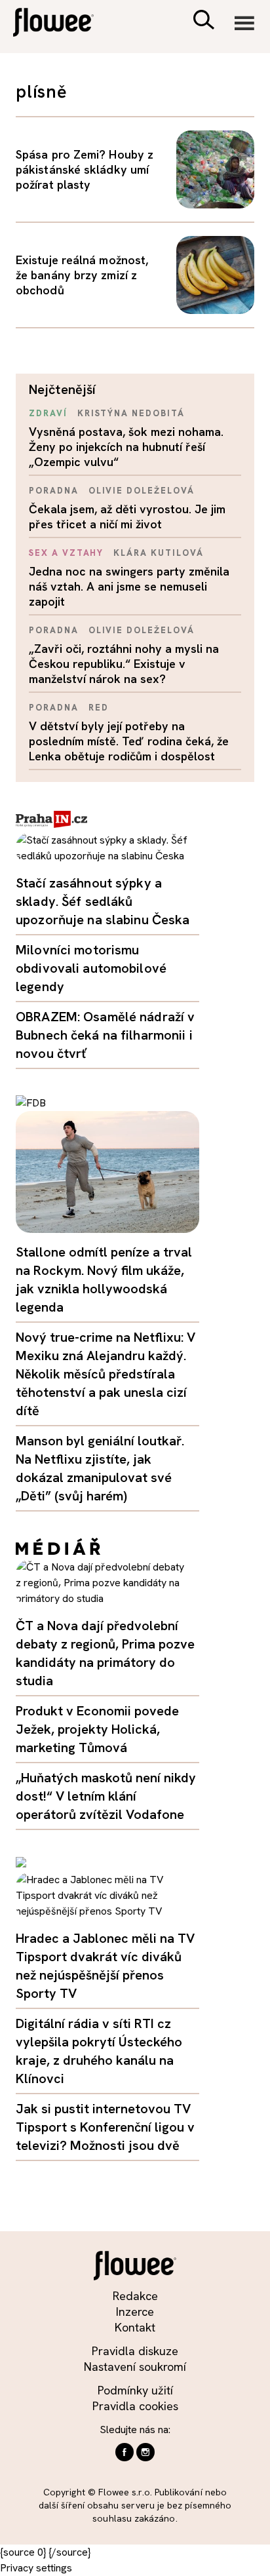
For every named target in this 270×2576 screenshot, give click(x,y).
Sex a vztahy (66, 553)
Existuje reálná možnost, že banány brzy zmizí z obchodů (82, 275)
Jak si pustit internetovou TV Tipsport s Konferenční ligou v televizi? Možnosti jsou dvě (105, 2127)
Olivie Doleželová (142, 491)
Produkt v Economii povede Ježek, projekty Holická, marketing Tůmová (97, 1729)
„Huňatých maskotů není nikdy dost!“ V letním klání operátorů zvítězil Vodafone (106, 1796)
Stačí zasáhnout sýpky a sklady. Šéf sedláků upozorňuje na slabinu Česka (103, 901)
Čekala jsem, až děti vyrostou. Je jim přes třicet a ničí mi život (127, 517)
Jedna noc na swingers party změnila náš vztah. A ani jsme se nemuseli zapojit (129, 586)
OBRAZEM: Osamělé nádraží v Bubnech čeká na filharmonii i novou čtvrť (105, 1035)
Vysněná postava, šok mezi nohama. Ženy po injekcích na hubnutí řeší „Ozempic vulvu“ (126, 447)
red (99, 708)
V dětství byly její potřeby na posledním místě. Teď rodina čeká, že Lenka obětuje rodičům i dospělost (129, 741)
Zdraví (48, 413)
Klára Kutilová (158, 553)
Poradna (54, 491)
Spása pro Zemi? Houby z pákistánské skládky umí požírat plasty (85, 169)
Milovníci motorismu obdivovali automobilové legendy (91, 968)
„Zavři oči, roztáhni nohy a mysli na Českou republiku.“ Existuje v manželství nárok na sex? (124, 664)
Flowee (62, 24)
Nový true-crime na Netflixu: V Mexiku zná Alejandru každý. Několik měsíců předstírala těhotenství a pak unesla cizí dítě (106, 1374)
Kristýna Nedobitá (131, 413)
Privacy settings (36, 2568)
